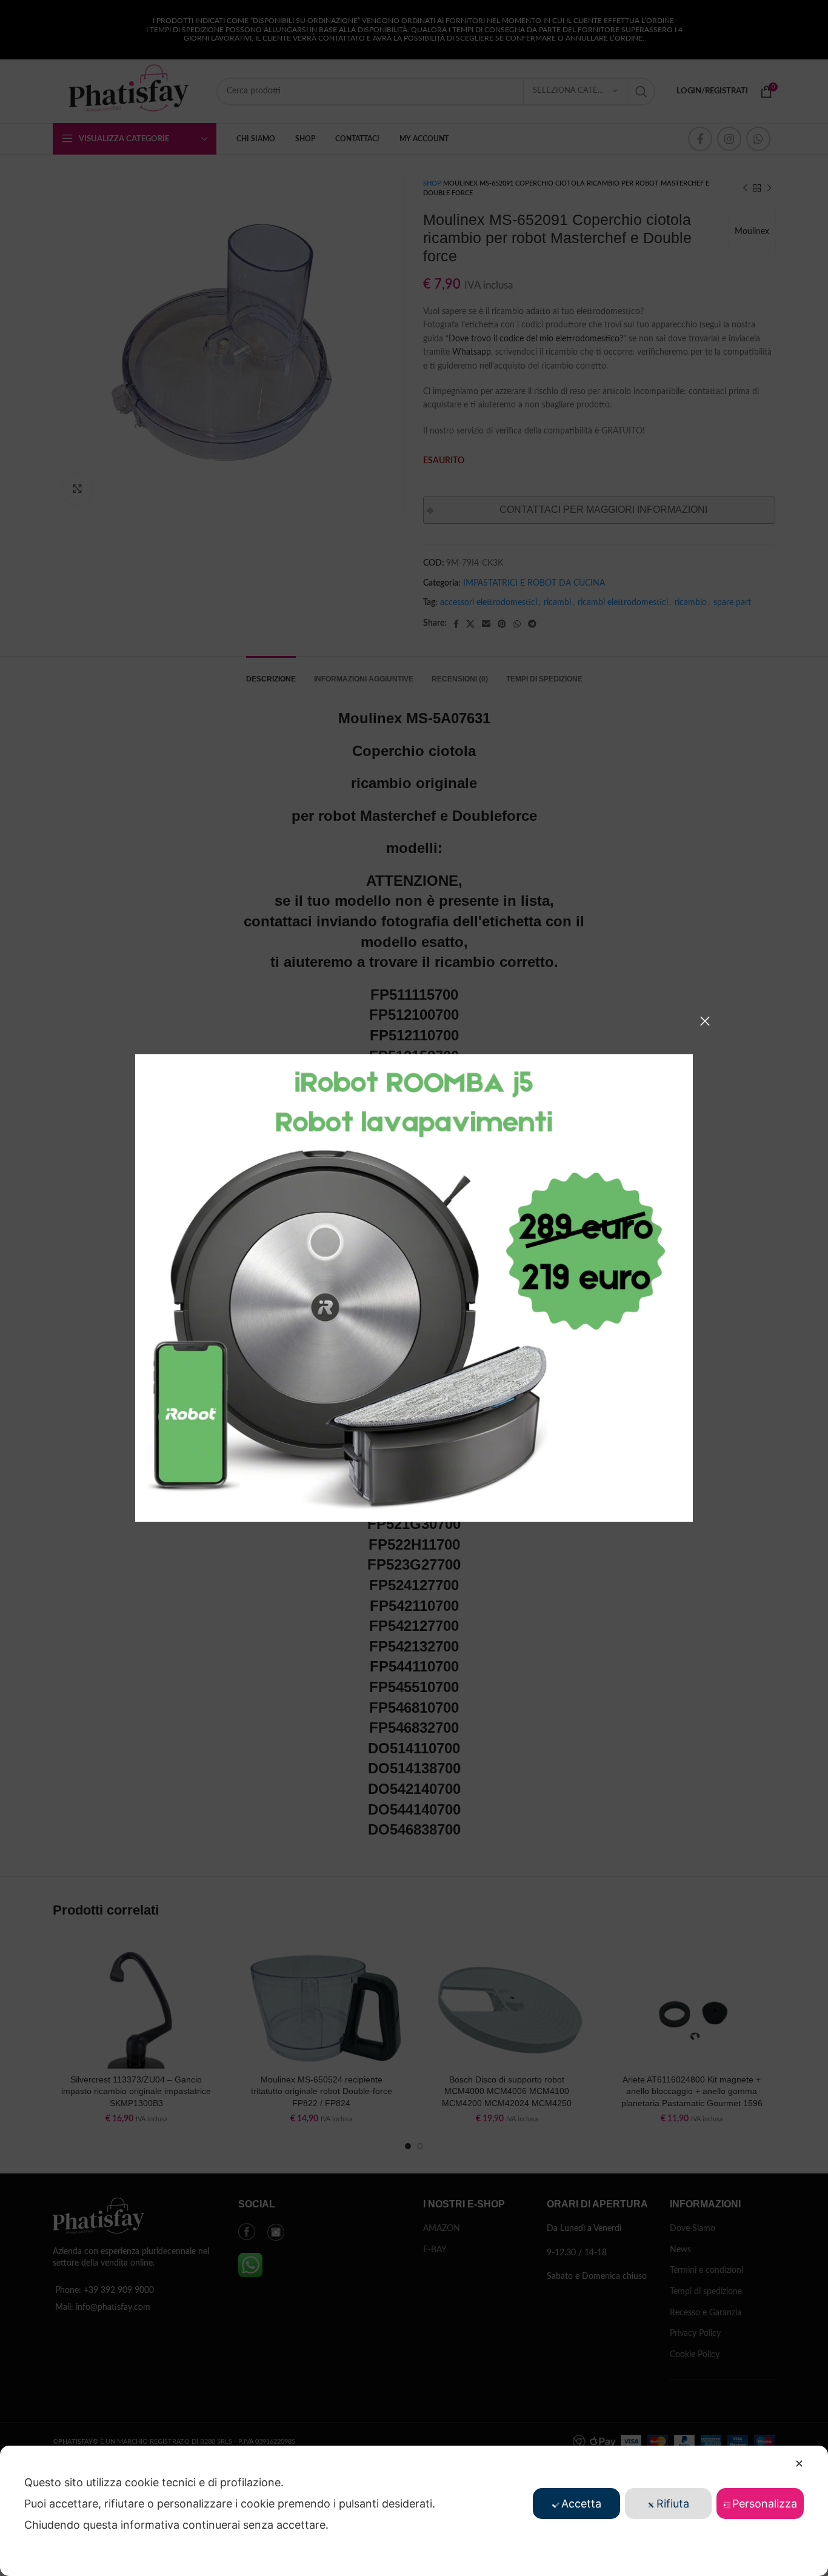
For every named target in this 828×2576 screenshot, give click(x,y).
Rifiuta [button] (673, 2504)
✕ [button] (799, 2464)
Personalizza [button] (765, 2504)
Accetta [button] (581, 2504)
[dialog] (414, 2511)
